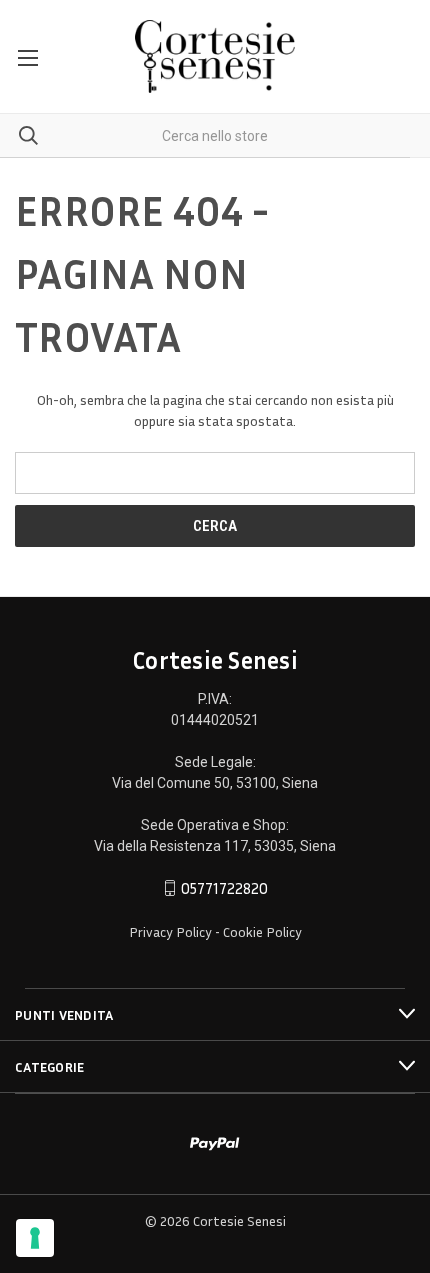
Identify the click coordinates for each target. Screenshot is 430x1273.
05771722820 (224, 888)
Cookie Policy (262, 931)
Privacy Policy (170, 931)
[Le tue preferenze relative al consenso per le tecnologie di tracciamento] (35, 1238)
